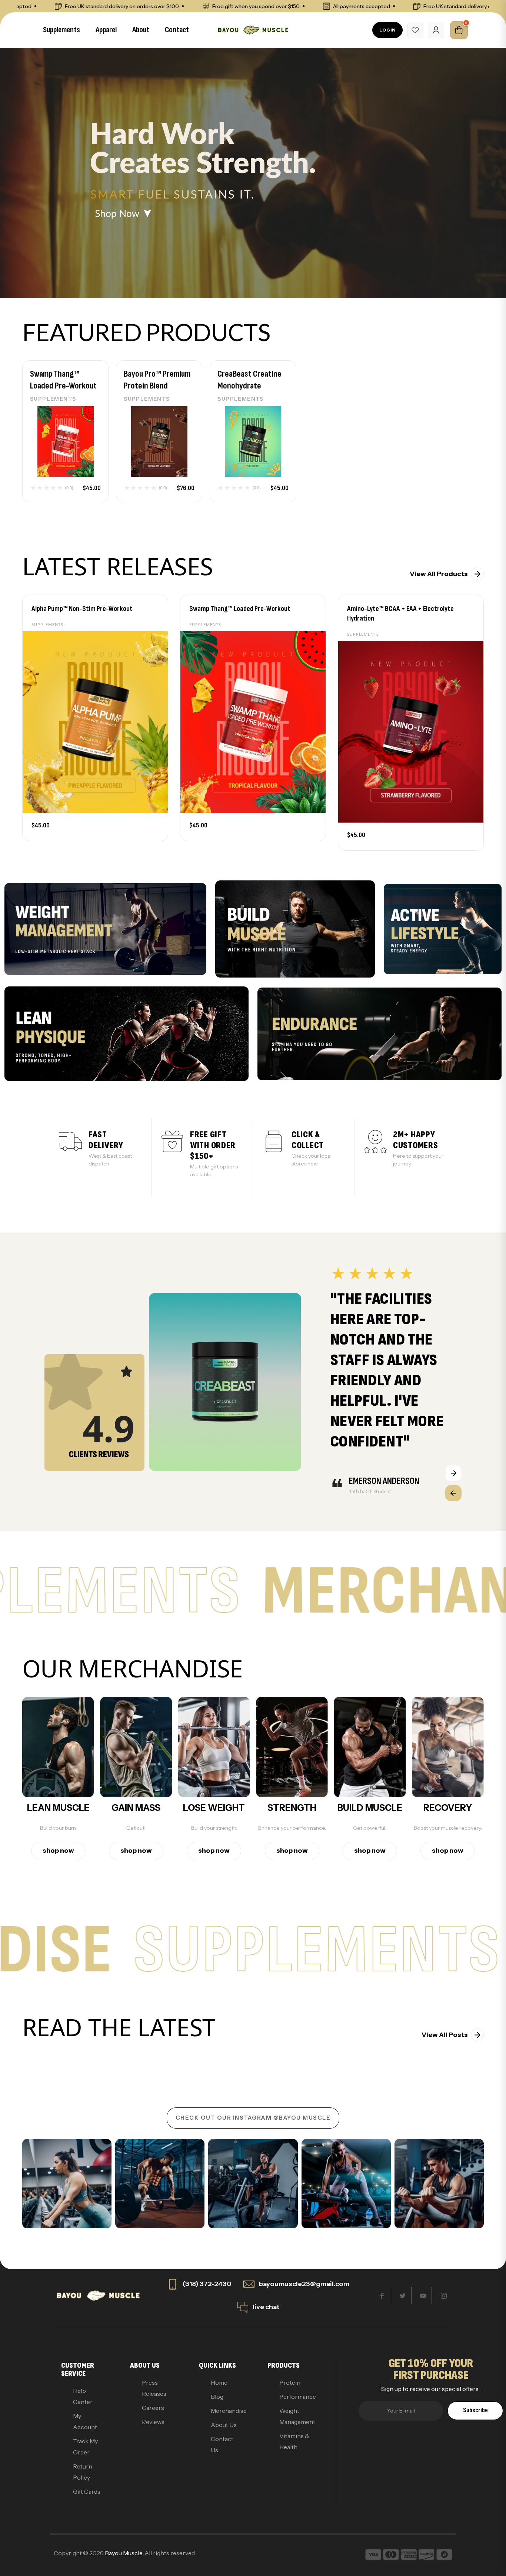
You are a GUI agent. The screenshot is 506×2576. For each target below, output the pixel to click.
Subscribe (475, 2410)
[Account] (436, 30)
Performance (294, 2397)
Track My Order (85, 2447)
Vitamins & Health (294, 2441)
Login (387, 30)
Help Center (83, 2396)
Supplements (61, 30)
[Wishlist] (415, 30)
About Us (224, 2425)
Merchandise (226, 2411)
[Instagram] (444, 2296)
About (141, 30)
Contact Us (222, 2444)
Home (219, 2382)
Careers (153, 2408)
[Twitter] (403, 2296)
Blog (217, 2397)
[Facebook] (382, 2296)
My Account (85, 2421)
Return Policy (83, 2472)
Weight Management (294, 2416)
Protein (290, 2382)
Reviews (153, 2422)
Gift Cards (87, 2491)
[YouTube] (423, 2296)
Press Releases (154, 2388)
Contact (177, 30)
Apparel (106, 30)
